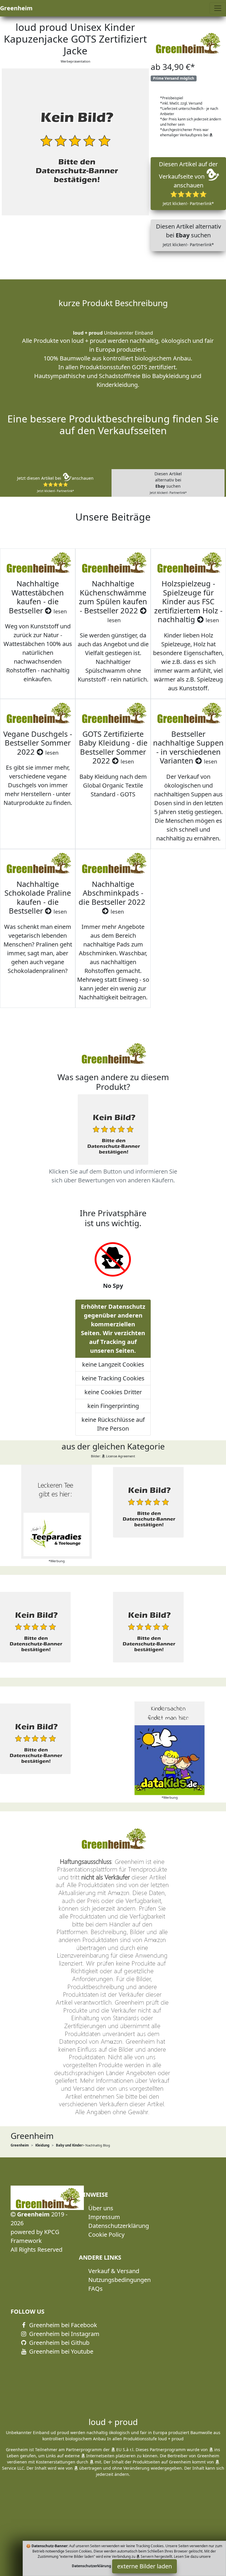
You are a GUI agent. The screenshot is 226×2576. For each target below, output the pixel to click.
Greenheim (16, 8)
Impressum (104, 2217)
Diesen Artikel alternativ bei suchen (188, 235)
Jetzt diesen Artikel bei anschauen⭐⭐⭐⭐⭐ (55, 484)
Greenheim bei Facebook (62, 2325)
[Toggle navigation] (218, 8)
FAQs (95, 2289)
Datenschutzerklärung (119, 2226)
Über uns (101, 2208)
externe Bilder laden (144, 2566)
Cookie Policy (106, 2235)
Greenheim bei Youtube (60, 2351)
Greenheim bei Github (59, 2343)
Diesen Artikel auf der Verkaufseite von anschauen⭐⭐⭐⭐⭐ (188, 183)
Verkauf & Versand (114, 2271)
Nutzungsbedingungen (119, 2280)
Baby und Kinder (69, 2145)
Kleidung (42, 2145)
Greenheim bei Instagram (64, 2334)
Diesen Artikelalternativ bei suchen (168, 483)
